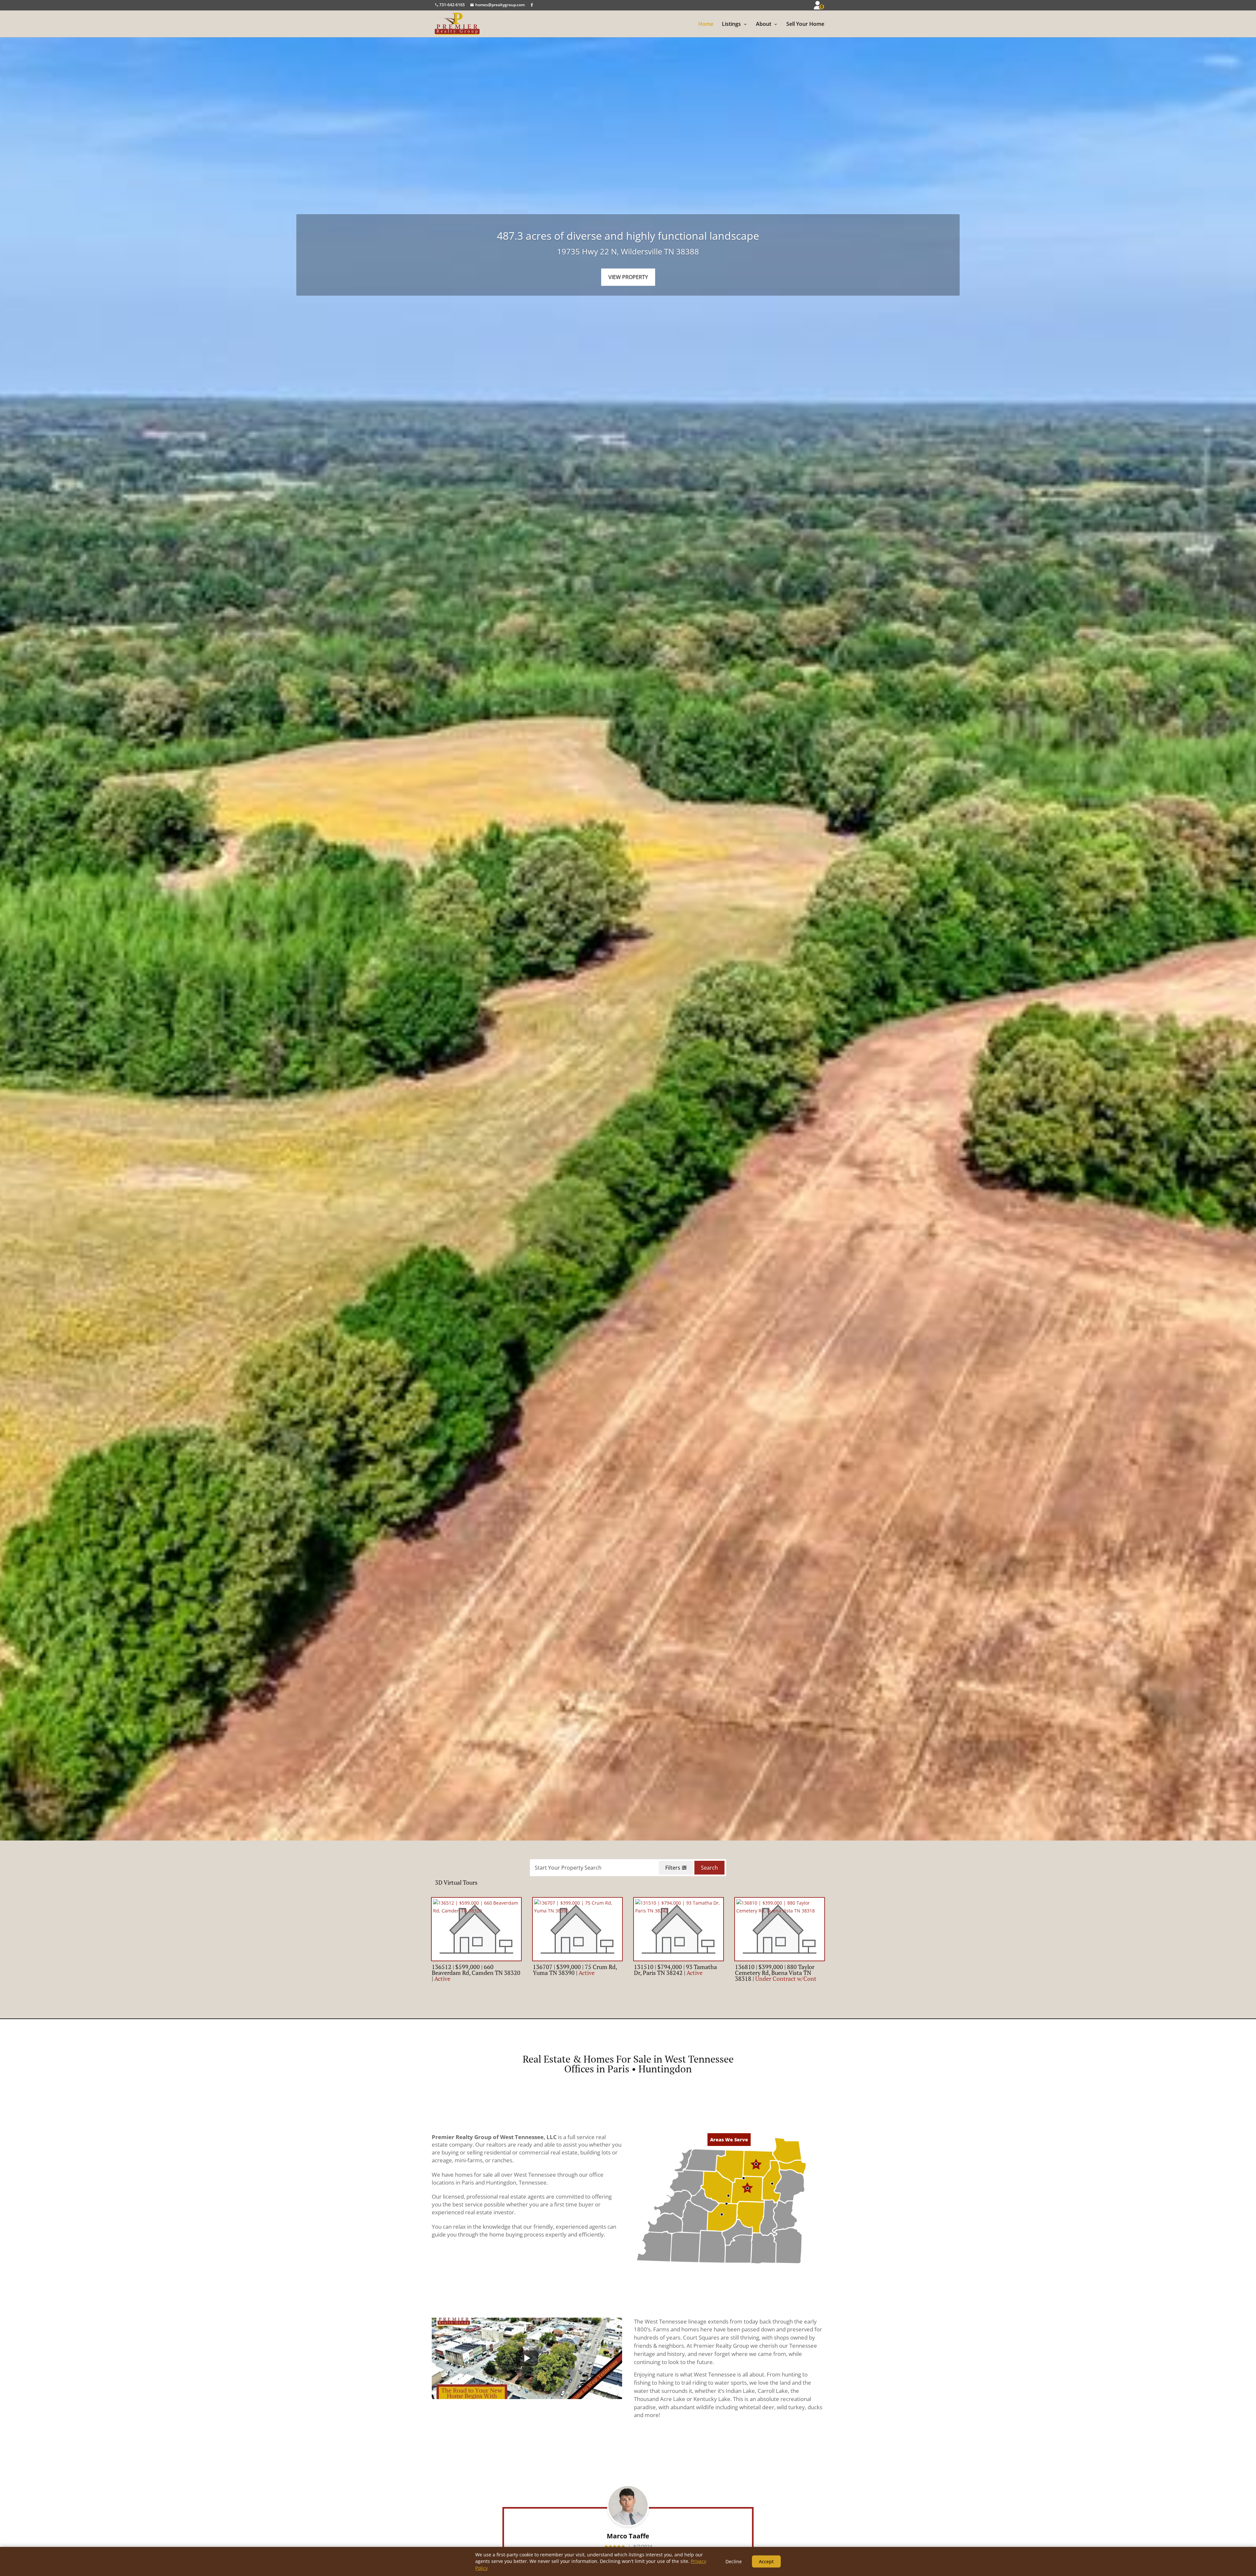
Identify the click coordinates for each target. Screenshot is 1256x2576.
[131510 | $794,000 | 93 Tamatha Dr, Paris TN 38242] (679, 1929)
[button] (683, 2160)
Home (706, 24)
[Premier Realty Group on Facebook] (532, 5)
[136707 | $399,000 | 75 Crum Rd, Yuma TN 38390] (577, 1929)
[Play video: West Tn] (527, 2358)
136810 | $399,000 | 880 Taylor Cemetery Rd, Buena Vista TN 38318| (776, 1973)
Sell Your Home (805, 24)
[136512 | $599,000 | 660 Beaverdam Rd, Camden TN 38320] (476, 1929)
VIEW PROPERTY (628, 277)
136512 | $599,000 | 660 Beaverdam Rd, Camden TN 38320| (476, 1973)
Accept (766, 2561)
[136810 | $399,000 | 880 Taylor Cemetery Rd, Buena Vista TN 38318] (780, 1929)
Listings (731, 24)
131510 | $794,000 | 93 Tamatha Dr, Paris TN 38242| (675, 1970)
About (764, 24)
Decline (734, 2561)
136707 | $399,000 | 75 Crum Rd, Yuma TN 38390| (575, 1970)
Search (709, 1868)
